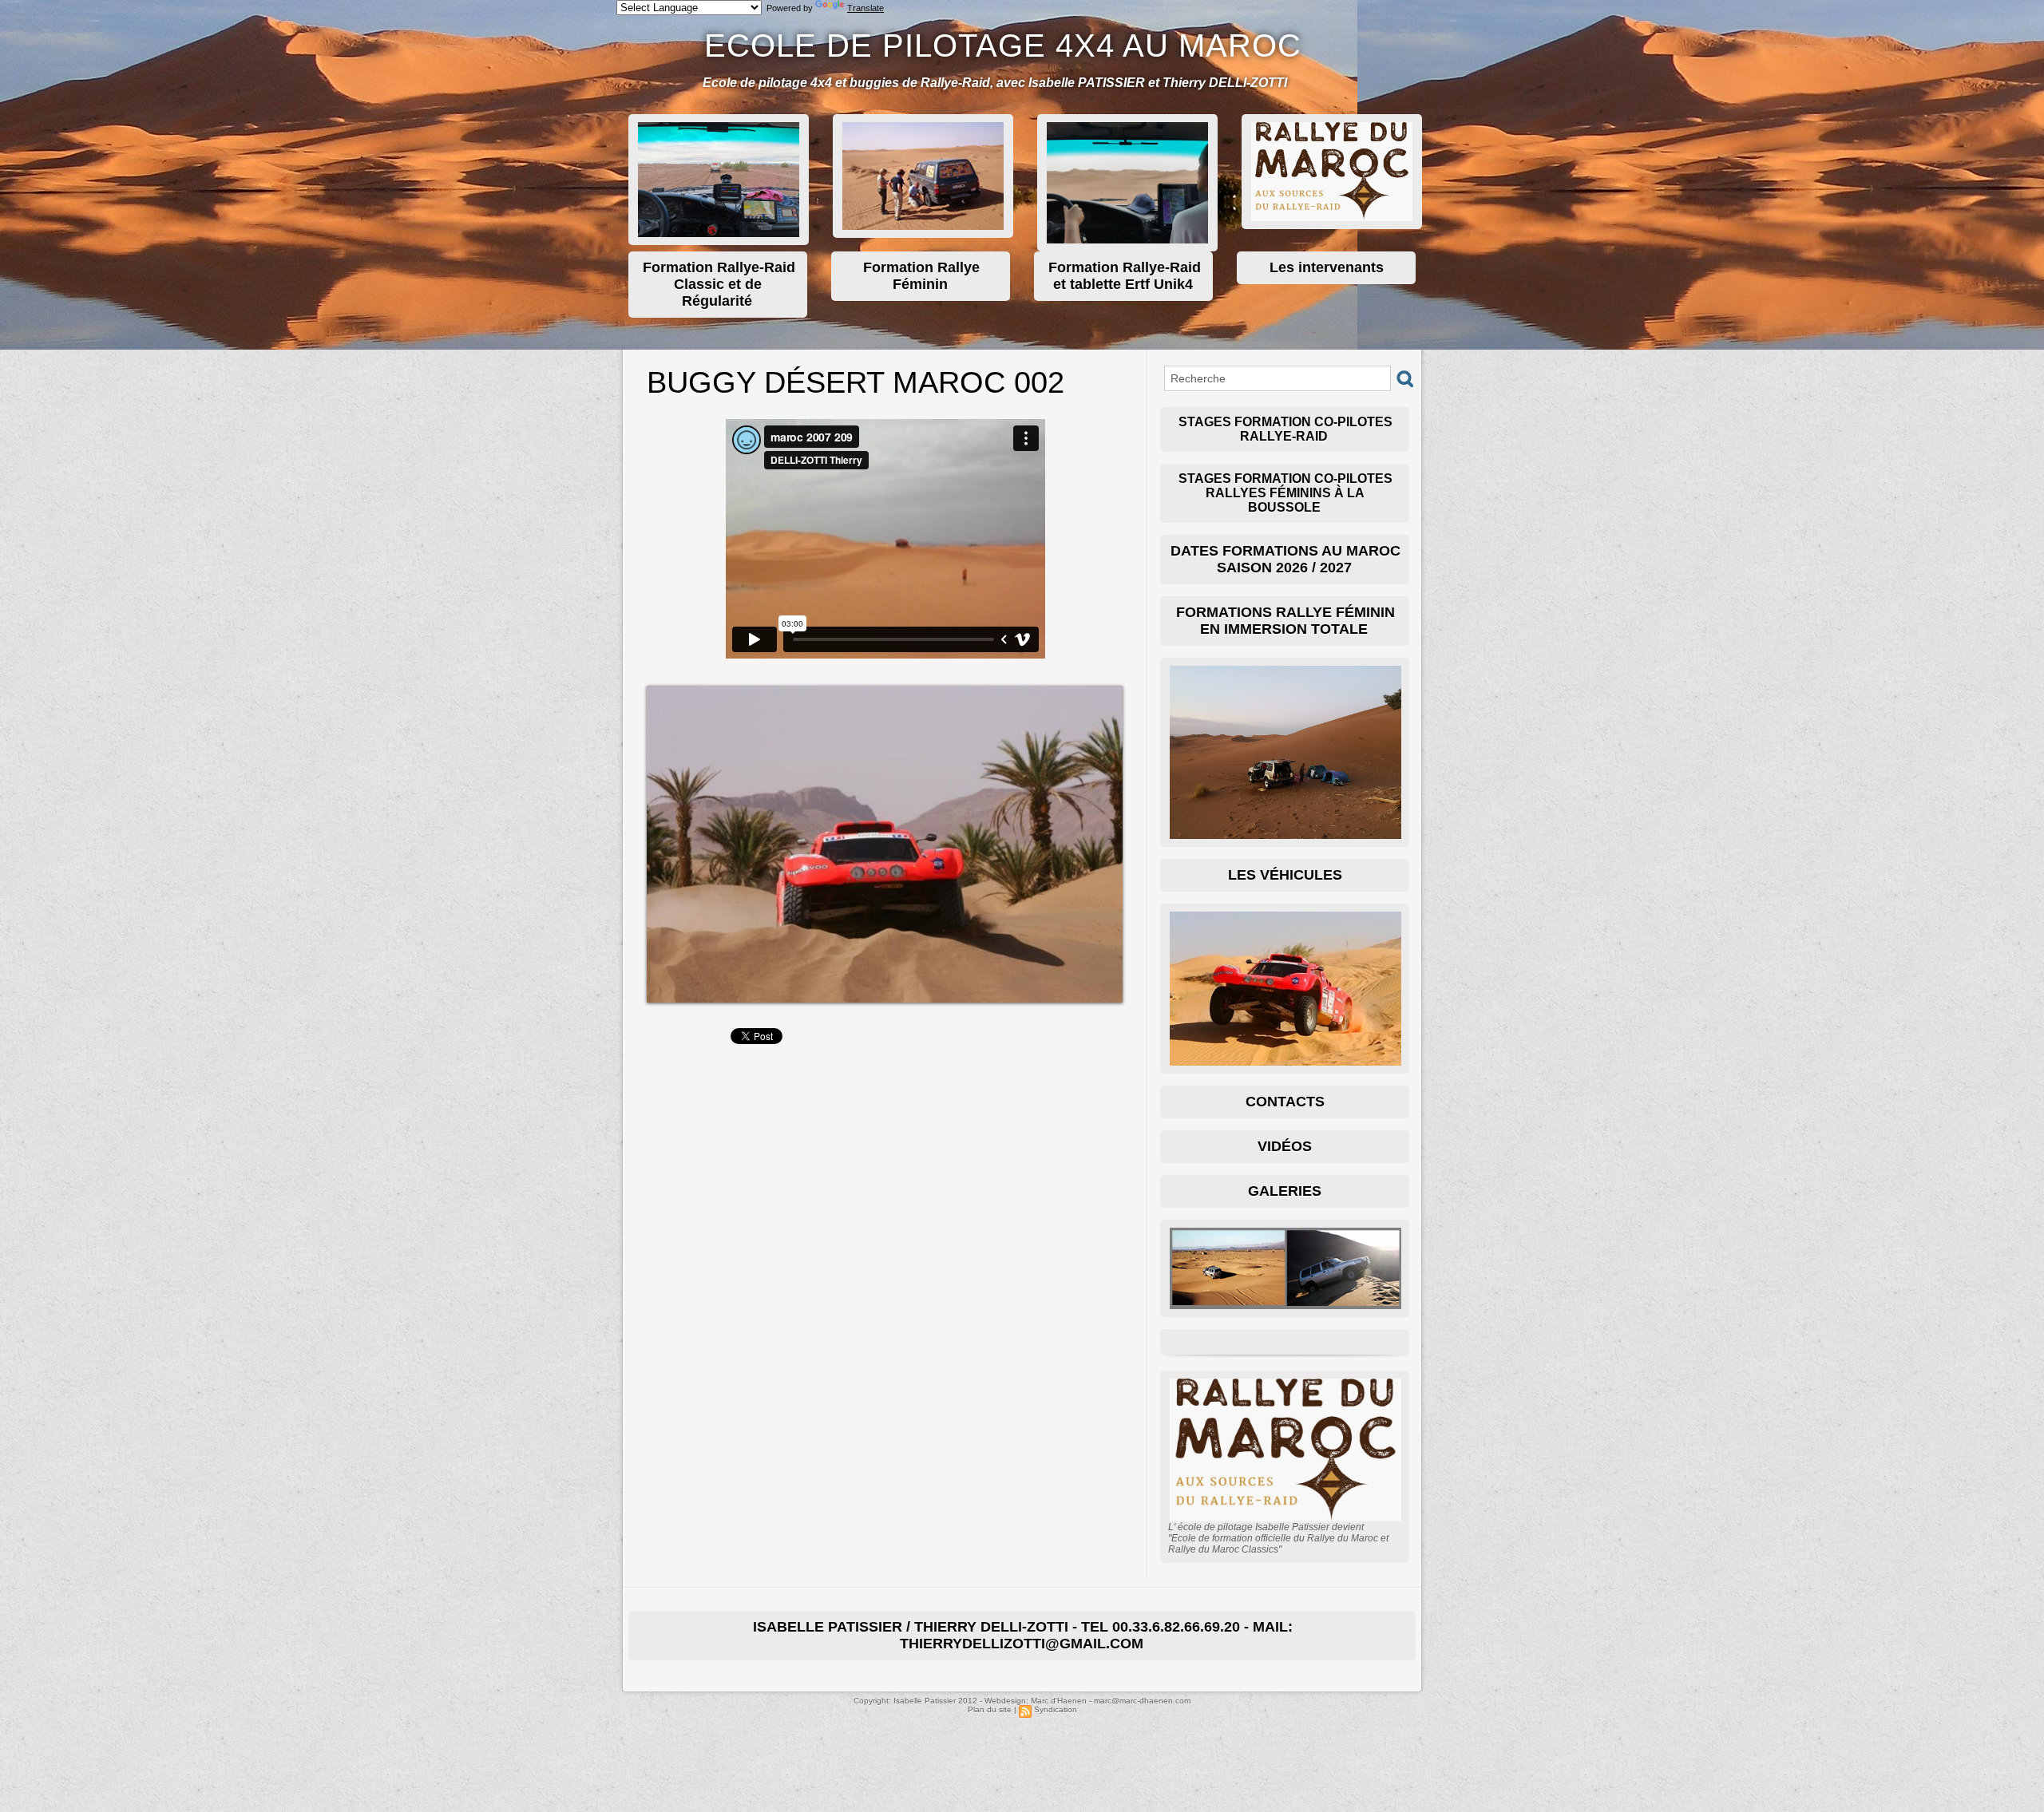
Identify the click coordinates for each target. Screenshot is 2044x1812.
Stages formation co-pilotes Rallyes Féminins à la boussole (1285, 493)
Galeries (1285, 1191)
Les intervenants (1327, 267)
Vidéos (1285, 1146)
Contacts (1285, 1102)
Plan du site (990, 1709)
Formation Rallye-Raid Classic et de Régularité (719, 284)
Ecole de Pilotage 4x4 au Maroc (1003, 45)
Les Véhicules (1285, 875)
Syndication (1056, 1709)
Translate (866, 8)
